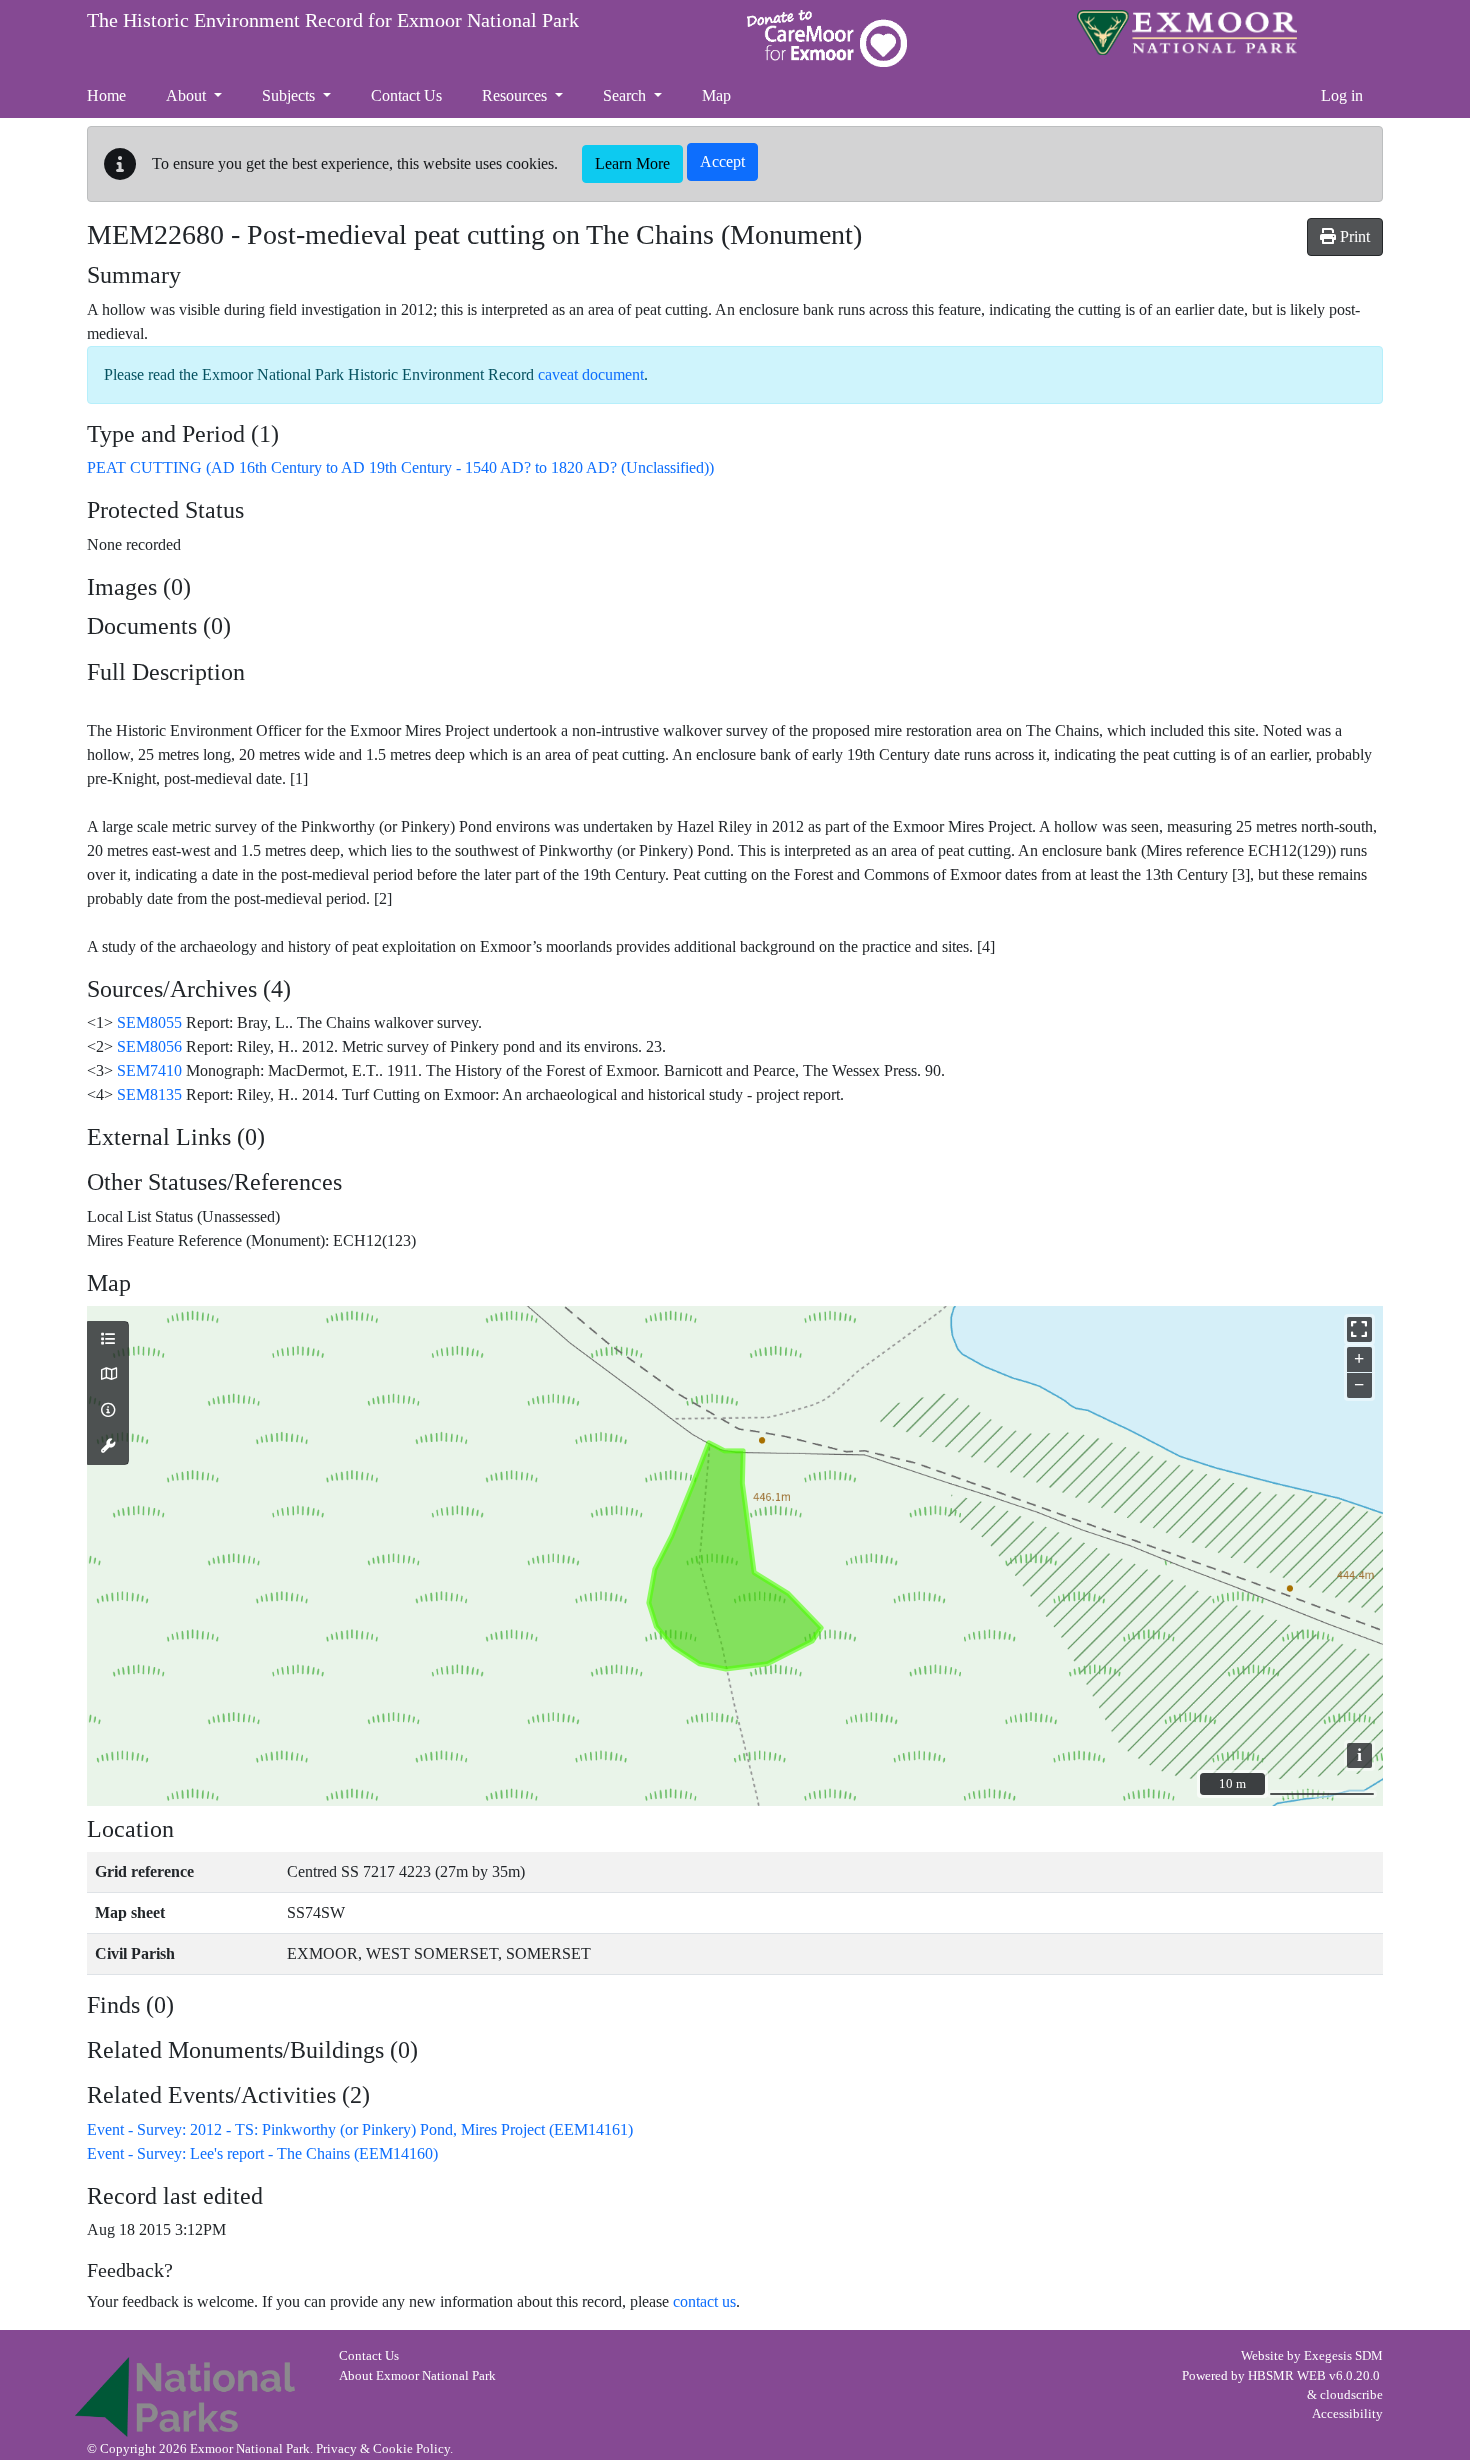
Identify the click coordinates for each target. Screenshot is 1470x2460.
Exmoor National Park (1187, 32)
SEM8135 (149, 1094)
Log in (1342, 95)
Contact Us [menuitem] (406, 95)
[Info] (108, 1411)
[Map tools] (108, 1447)
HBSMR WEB (1287, 2376)
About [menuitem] (188, 95)
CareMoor (827, 38)
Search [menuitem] (626, 95)
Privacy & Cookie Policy (383, 2449)
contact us (704, 2301)
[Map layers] (108, 1340)
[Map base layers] (108, 1375)
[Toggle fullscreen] (1359, 1329)
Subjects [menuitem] (290, 95)
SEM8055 (149, 1022)
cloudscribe (1351, 2395)
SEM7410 (149, 1070)
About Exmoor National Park (417, 2376)
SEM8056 (149, 1046)
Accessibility (1347, 2414)
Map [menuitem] (716, 95)
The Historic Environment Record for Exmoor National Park (333, 20)
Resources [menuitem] (516, 95)
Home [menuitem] (106, 95)
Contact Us (369, 2356)
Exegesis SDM (1343, 2356)
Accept (722, 161)
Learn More (632, 163)
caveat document (591, 374)
